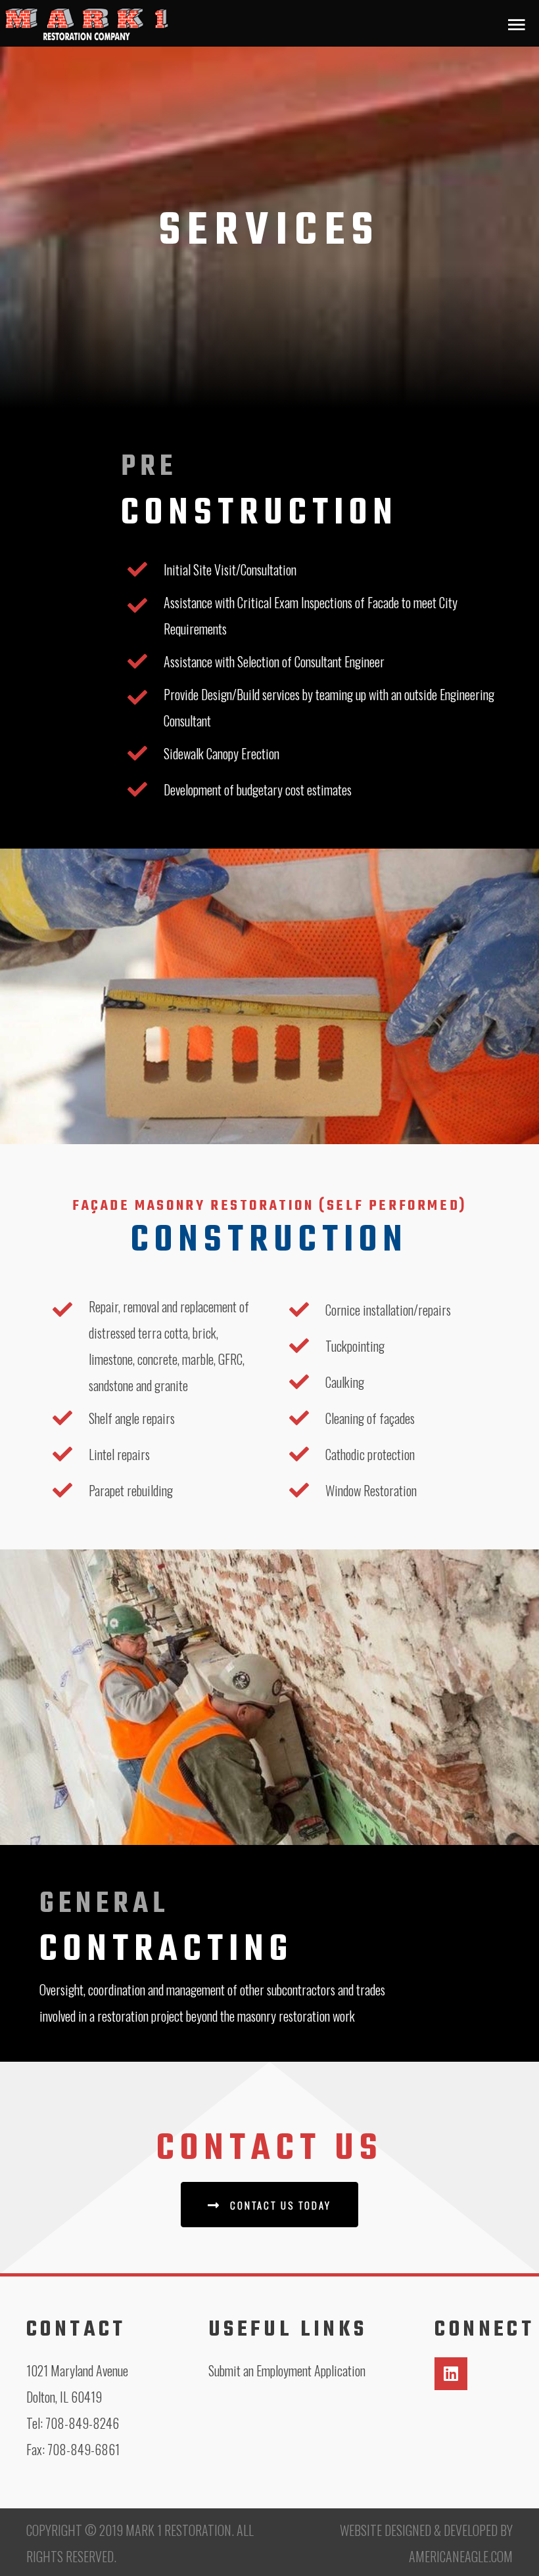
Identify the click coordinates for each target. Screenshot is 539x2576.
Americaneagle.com (461, 2556)
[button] (269, 2205)
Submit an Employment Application (287, 2370)
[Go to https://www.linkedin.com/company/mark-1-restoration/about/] (451, 2374)
